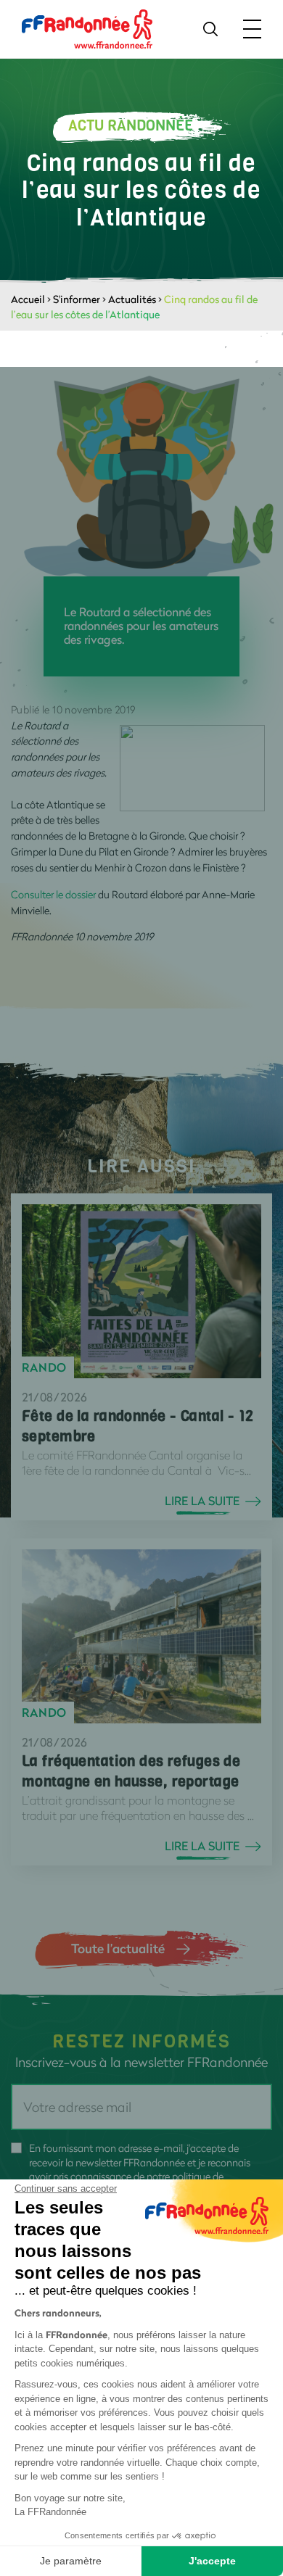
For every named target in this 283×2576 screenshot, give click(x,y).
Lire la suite (202, 1501)
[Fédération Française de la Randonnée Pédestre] (87, 28)
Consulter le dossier (53, 894)
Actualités (132, 299)
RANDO (44, 1367)
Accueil (28, 299)
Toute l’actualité (118, 1948)
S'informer (77, 299)
